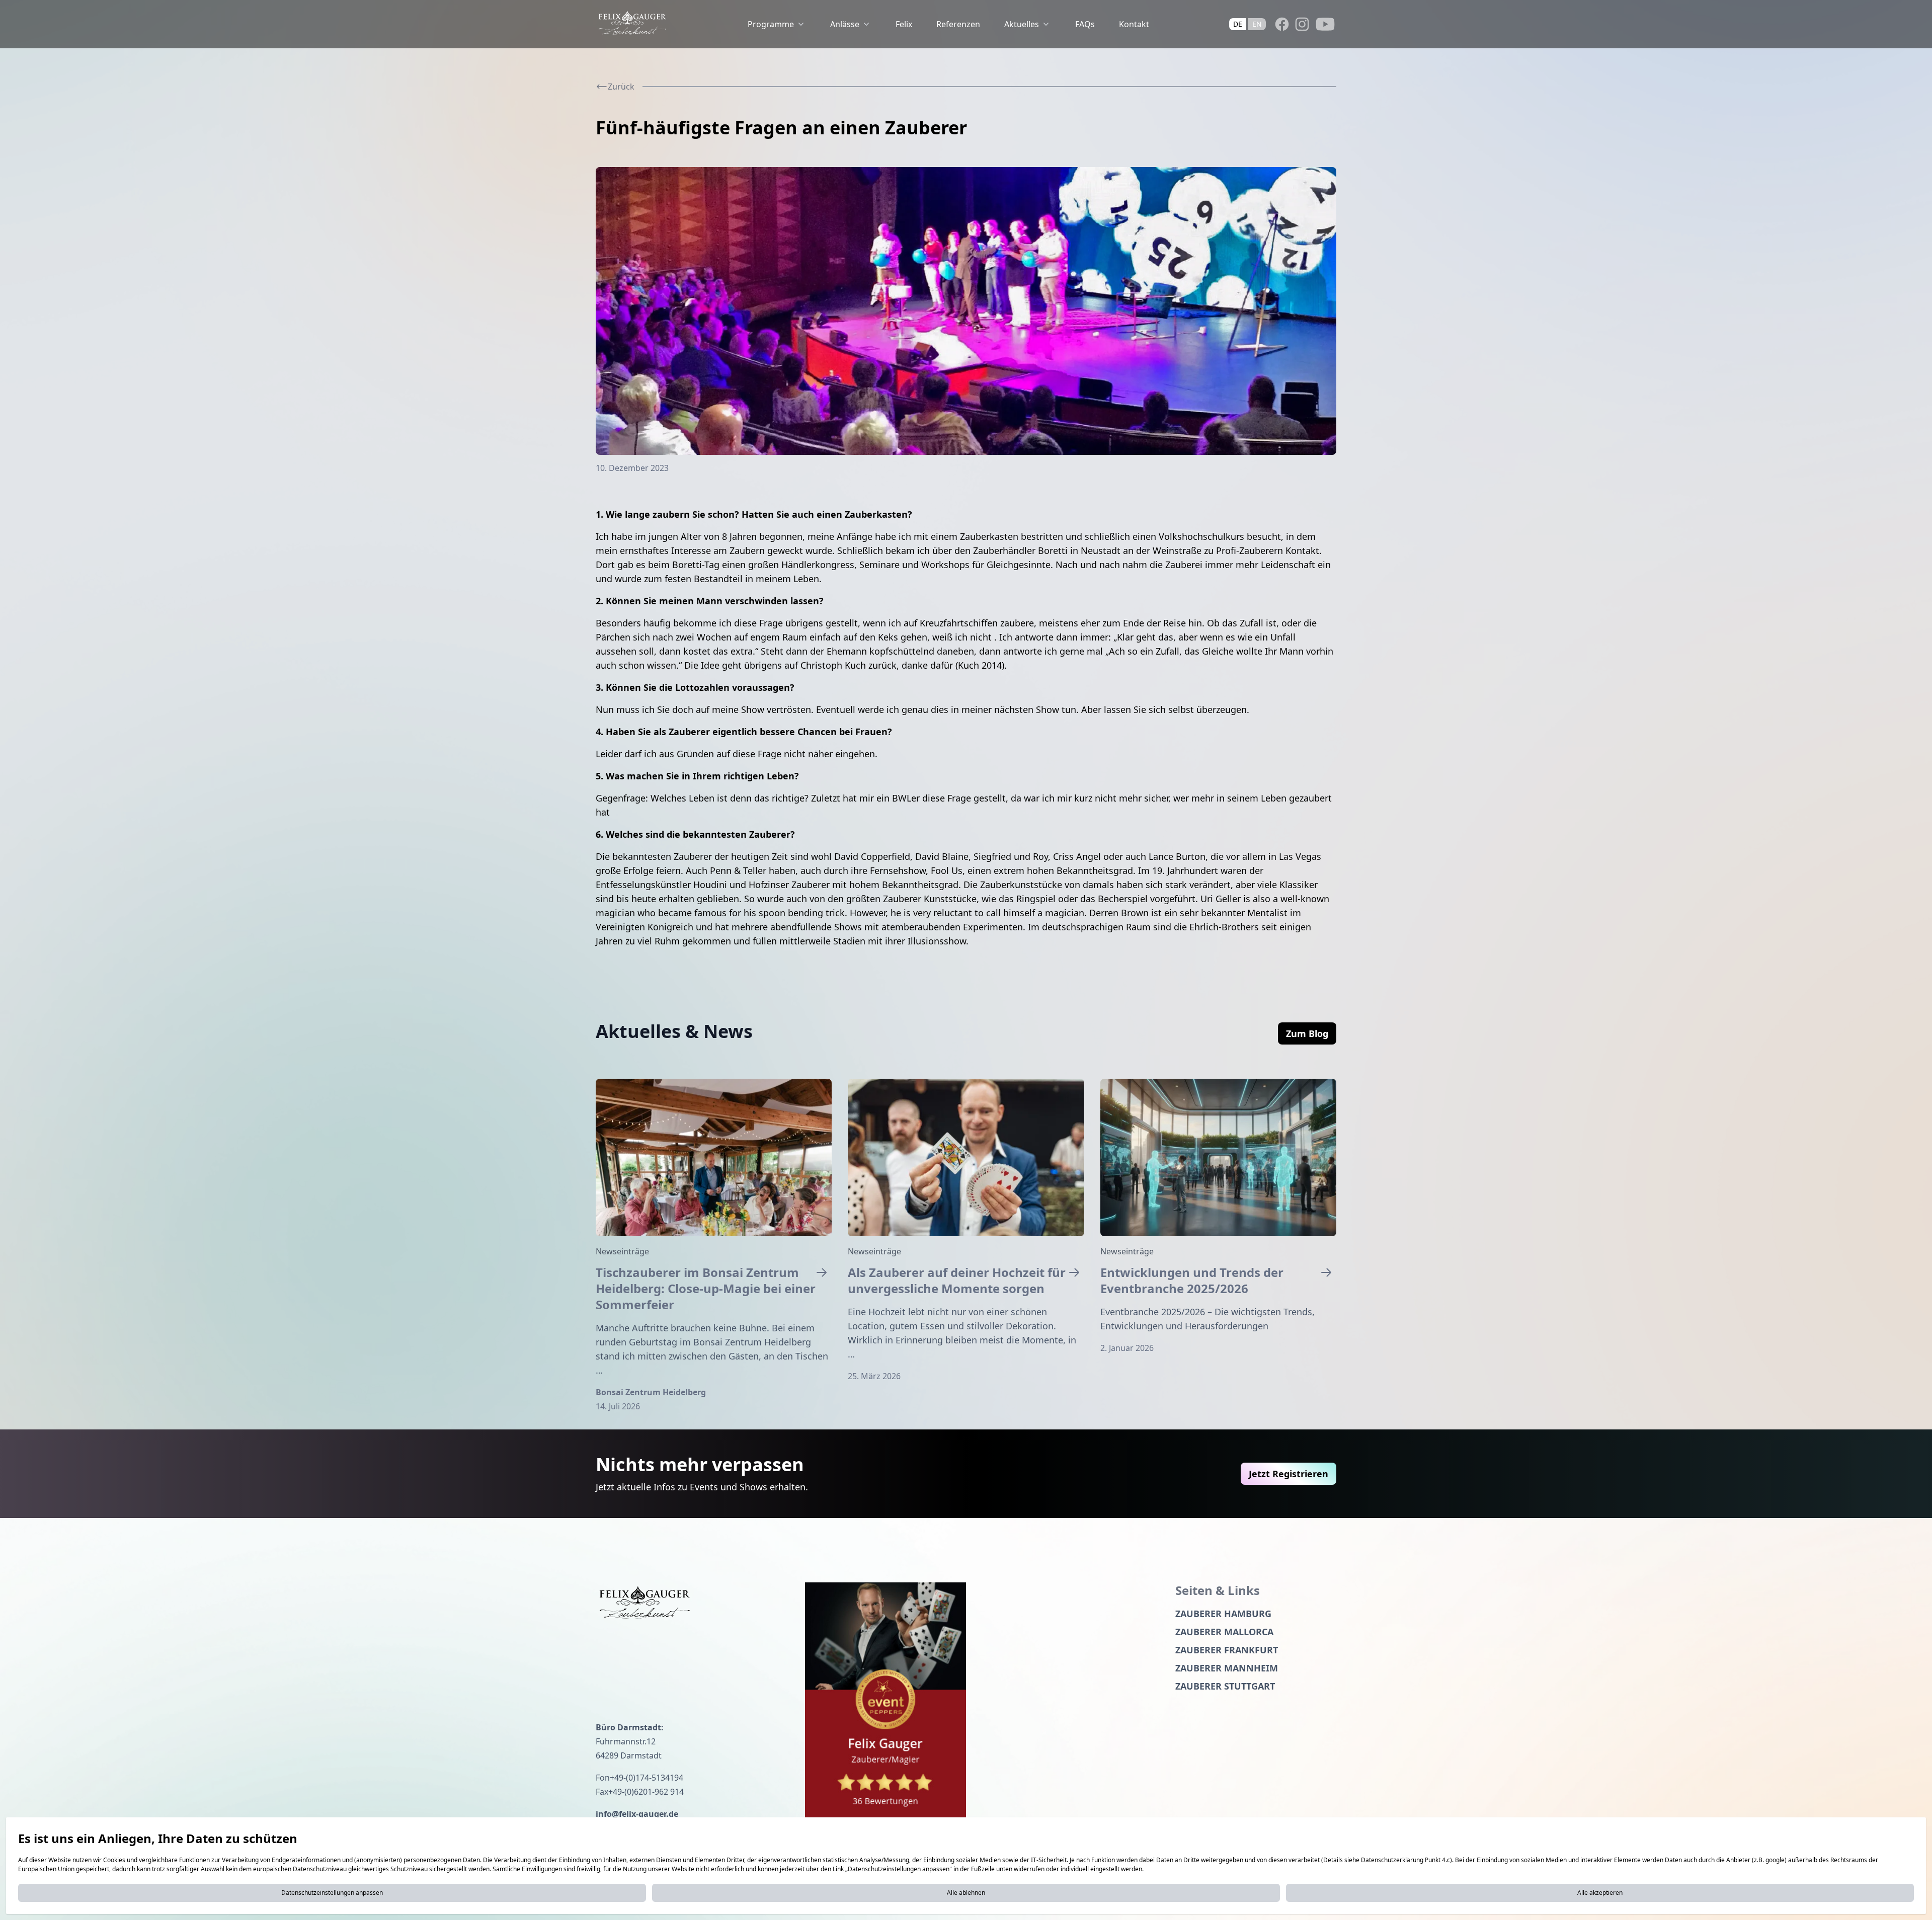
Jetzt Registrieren (1289, 1474)
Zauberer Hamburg (1223, 1614)
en (1257, 24)
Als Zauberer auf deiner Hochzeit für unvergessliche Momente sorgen (957, 1281)
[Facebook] (1282, 24)
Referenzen (958, 24)
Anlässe (845, 24)
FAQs (1085, 24)
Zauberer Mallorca (1224, 1632)
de (1238, 24)
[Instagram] (1302, 24)
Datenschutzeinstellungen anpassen (332, 1893)
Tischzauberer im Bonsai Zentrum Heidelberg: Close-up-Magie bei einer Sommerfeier (706, 1289)
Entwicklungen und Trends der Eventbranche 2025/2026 (1192, 1281)
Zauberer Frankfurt (1227, 1650)
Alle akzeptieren (1600, 1893)
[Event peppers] (886, 1702)
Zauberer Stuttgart (1225, 1686)
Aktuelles (1022, 24)
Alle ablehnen (966, 1893)
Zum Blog (1307, 1033)
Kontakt (1134, 24)
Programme (771, 24)
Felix (904, 24)
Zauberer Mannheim (1227, 1668)
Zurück (621, 87)
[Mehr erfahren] (714, 1157)
